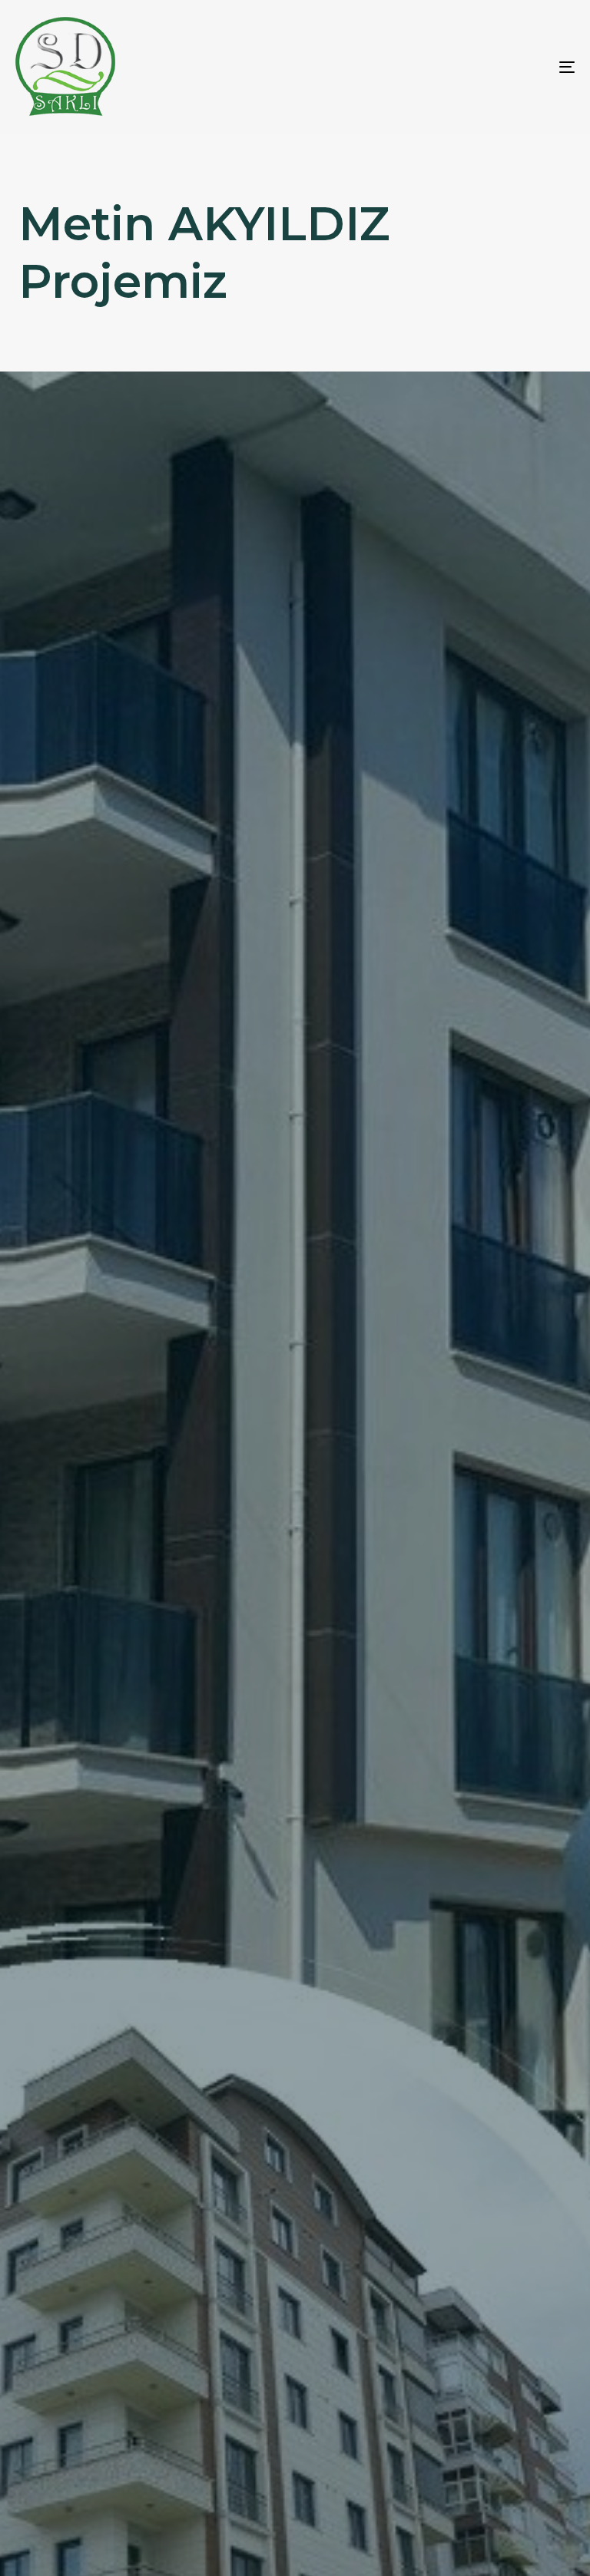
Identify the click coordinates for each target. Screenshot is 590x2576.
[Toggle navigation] (481, 67)
